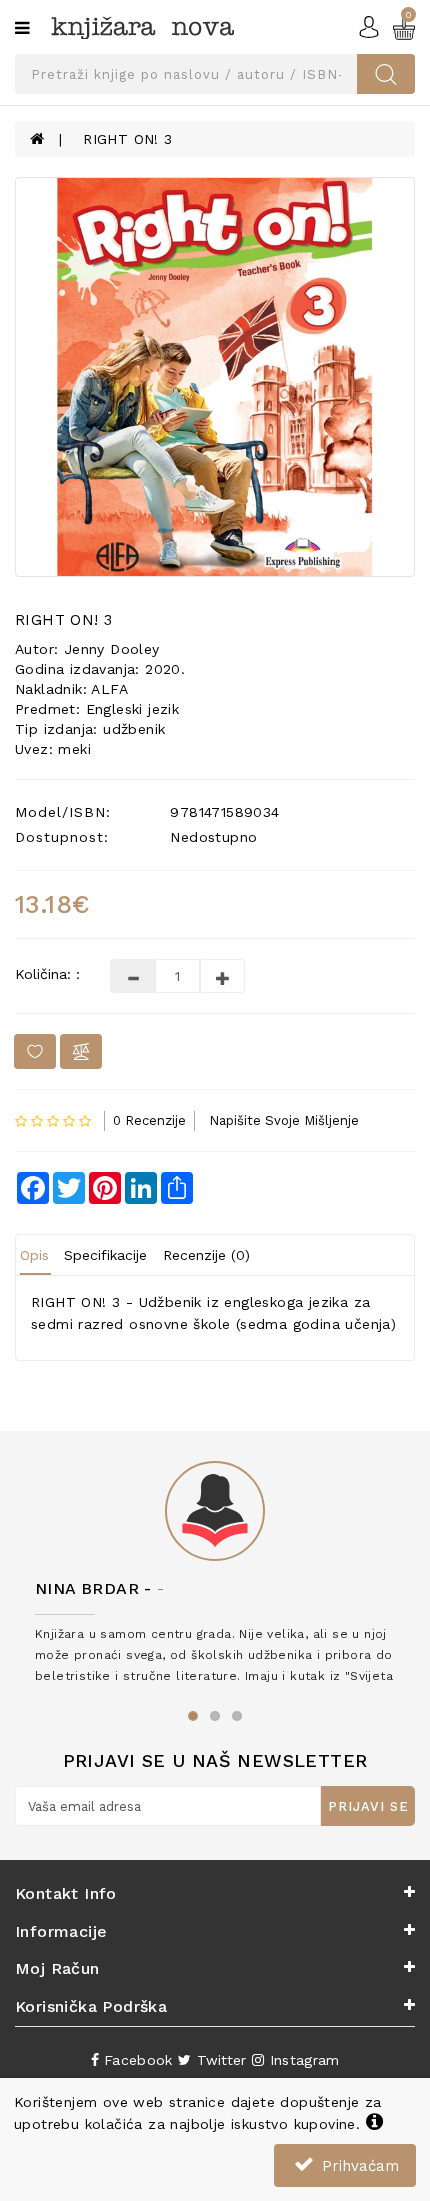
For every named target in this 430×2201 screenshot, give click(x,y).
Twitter (218, 2060)
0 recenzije (149, 1120)
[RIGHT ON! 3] (215, 377)
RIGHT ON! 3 (127, 139)
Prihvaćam (358, 2166)
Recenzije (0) (206, 1255)
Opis (34, 1255)
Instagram (301, 2060)
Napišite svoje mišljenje (284, 1120)
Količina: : (47, 974)
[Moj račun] (369, 26)
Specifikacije (105, 1255)
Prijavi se (368, 1806)
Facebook (136, 2060)
